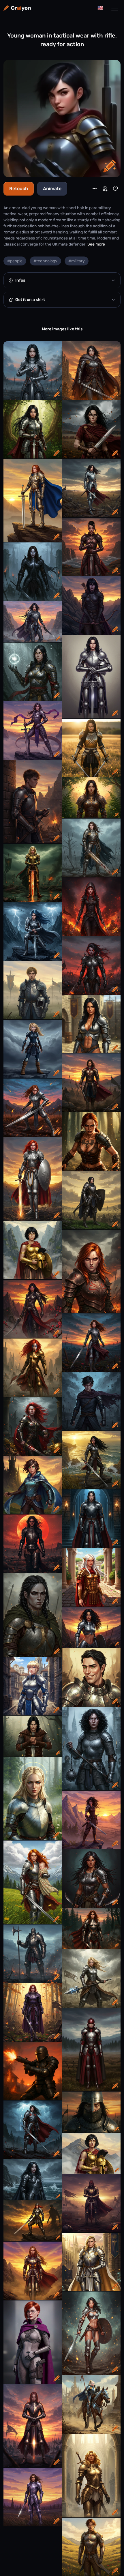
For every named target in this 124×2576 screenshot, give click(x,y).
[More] (95, 189)
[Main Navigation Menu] (115, 8)
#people (15, 261)
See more (96, 244)
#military (77, 261)
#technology (45, 261)
